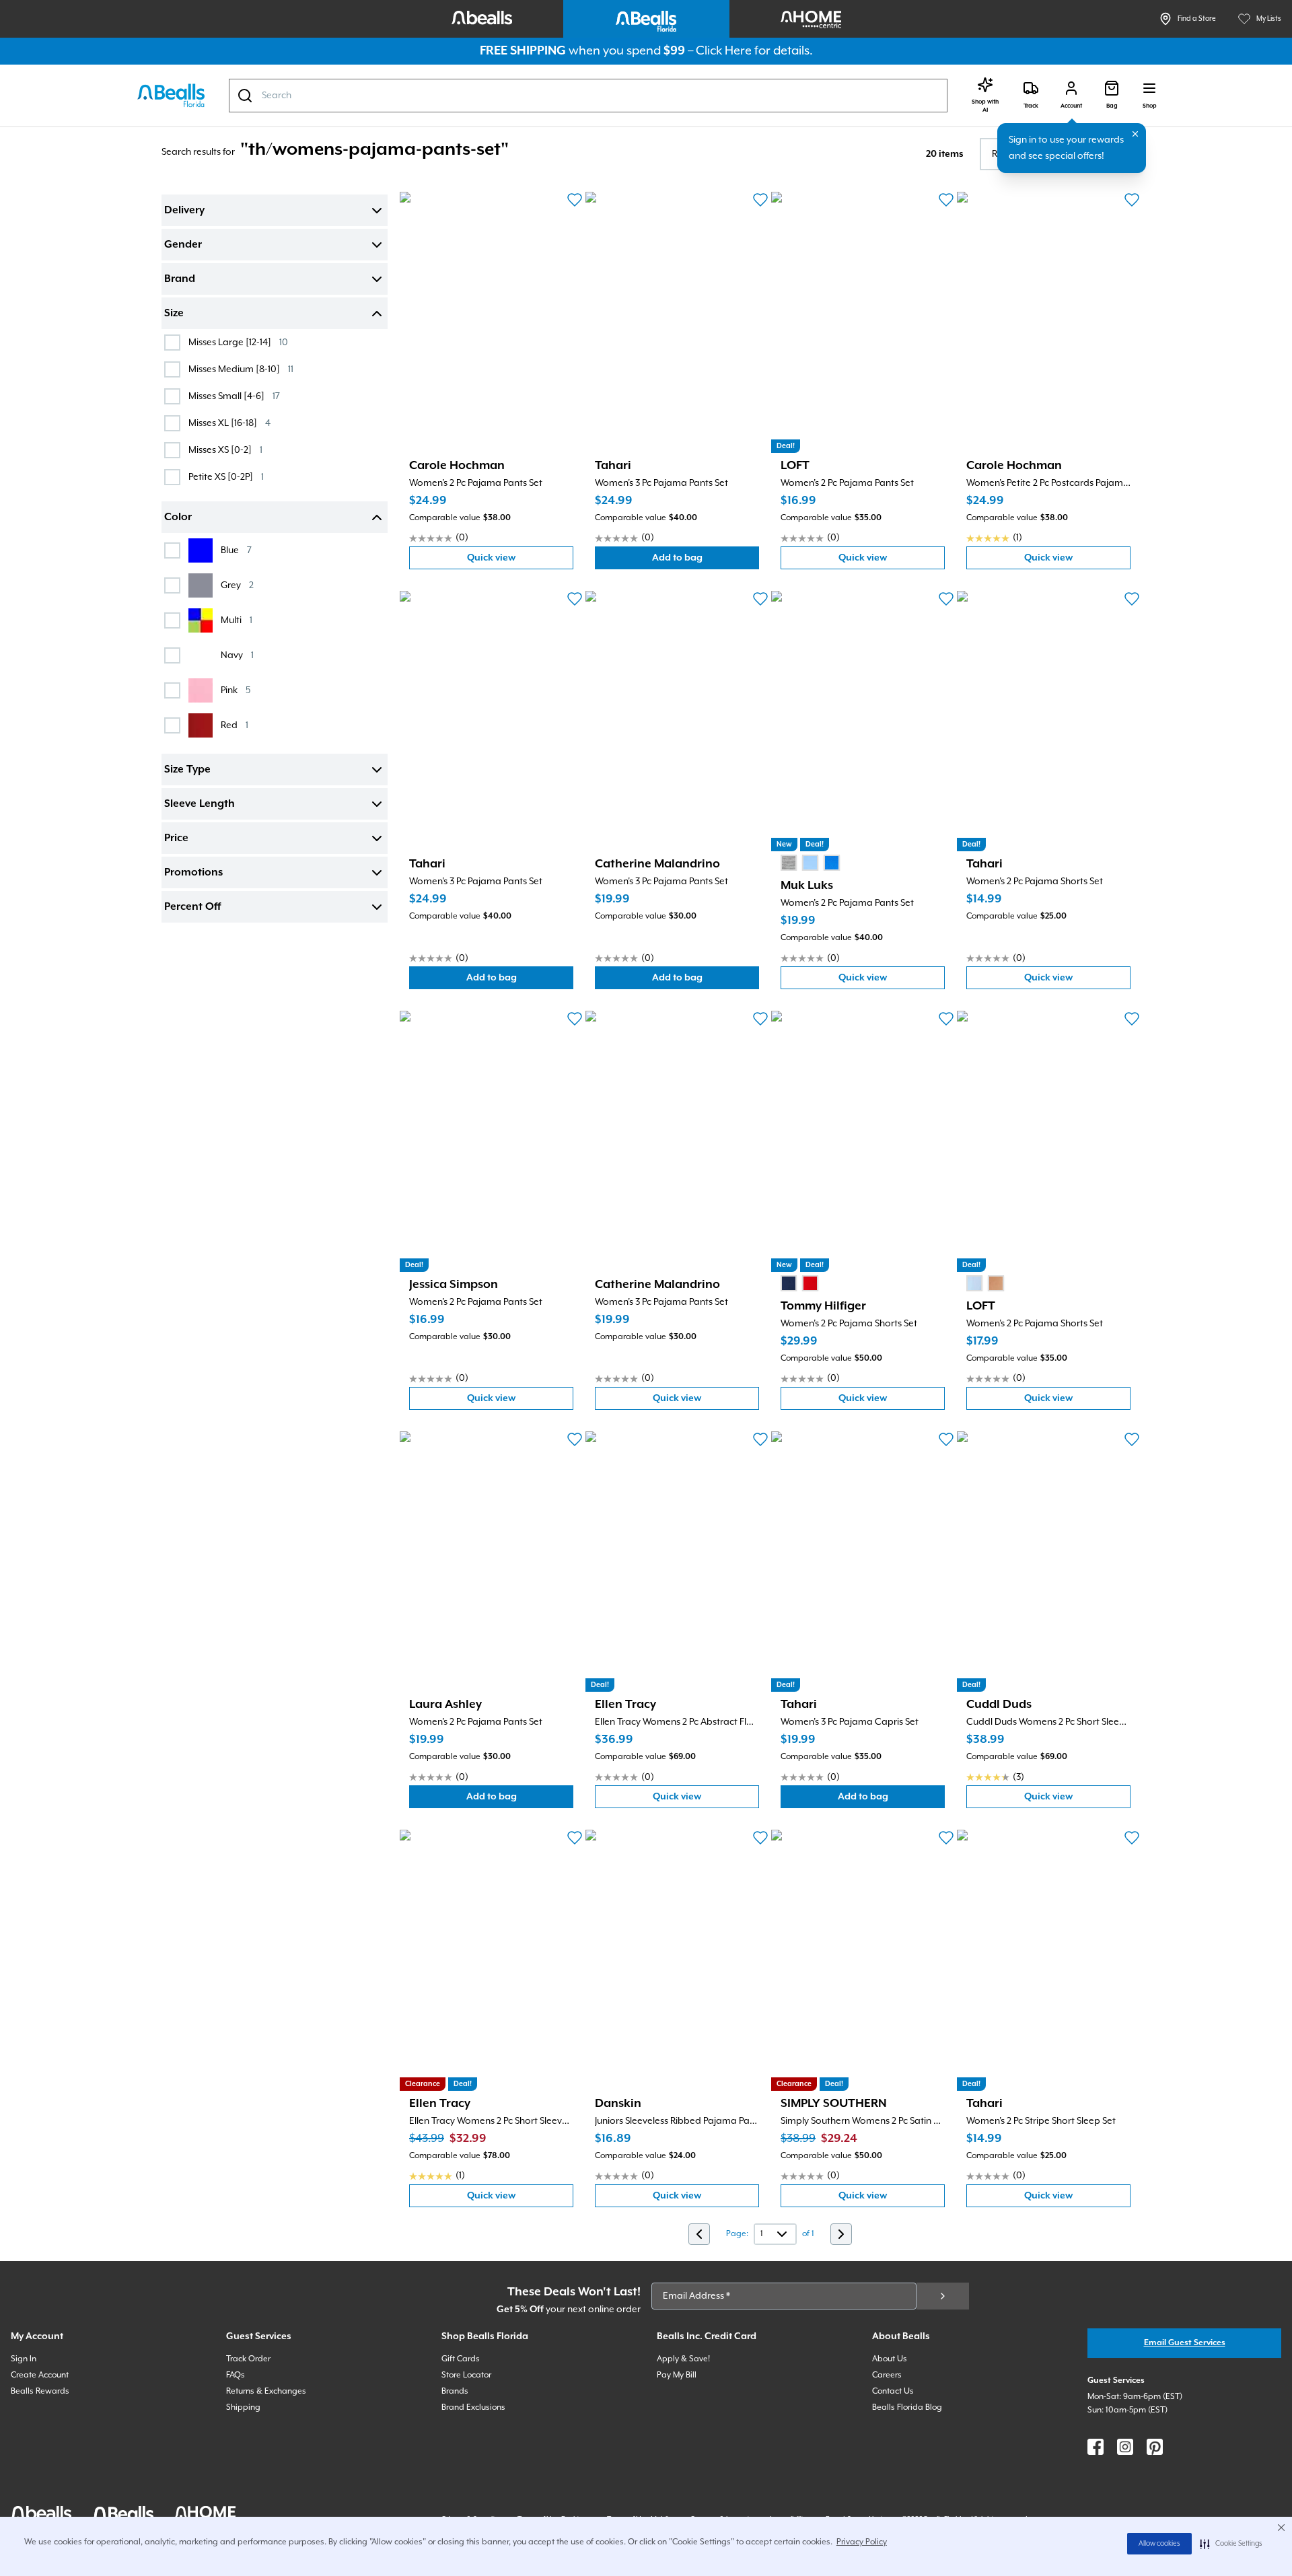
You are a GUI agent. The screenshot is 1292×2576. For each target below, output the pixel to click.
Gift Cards (461, 2359)
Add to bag (706, 561)
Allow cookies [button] (1159, 2544)
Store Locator (466, 2375)
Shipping (243, 2407)
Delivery (184, 211)
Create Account (40, 2375)
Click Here (724, 51)
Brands (455, 2391)
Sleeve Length (200, 804)
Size (174, 314)
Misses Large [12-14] (238, 342)
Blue (236, 550)
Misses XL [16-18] (229, 423)
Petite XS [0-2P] (226, 477)
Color (178, 517)
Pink (236, 690)
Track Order (248, 2359)
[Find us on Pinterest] (1155, 2447)
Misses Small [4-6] (234, 396)
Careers (887, 2375)
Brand (180, 279)
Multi (237, 620)
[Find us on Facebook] (1096, 2447)
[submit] (943, 2296)
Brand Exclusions (473, 2407)
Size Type (187, 770)
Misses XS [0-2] (225, 450)
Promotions (193, 873)
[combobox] (588, 96)
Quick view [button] (520, 561)
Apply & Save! (683, 2359)
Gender (183, 245)
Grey (237, 585)
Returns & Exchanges (266, 2391)
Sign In (24, 2359)
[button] (1231, 2544)
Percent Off (192, 907)
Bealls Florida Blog (907, 2407)
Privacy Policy (862, 2542)
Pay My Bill (677, 2375)
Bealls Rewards (40, 2391)
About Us (890, 2359)
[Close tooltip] (1135, 134)
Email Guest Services (1185, 2343)
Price (176, 838)
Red (235, 725)
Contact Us (893, 2391)
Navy (237, 655)
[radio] (789, 863)
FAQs (236, 2375)
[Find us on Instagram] (1125, 2447)
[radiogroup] (810, 863)
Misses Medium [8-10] (241, 369)
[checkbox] (172, 343)
